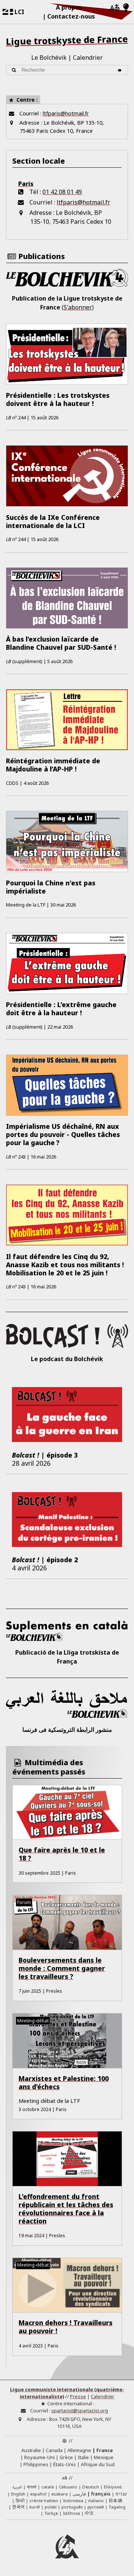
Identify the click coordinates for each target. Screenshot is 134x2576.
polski (51, 2507)
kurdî (35, 2507)
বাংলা (32, 2487)
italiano (96, 2500)
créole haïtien (44, 2500)
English (18, 2494)
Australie (31, 2450)
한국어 (18, 2507)
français (101, 2494)
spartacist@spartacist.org (80, 2411)
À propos (69, 7)
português (72, 2507)
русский (96, 2507)
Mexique (104, 2457)
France (105, 2450)
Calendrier (88, 58)
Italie (83, 2457)
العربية (17, 2487)
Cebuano (68, 2487)
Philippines (36, 2464)
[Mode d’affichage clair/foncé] (126, 8)
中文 (89, 2513)
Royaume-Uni (39, 2457)
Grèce (66, 2457)
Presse (78, 2396)
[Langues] (115, 8)
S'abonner (78, 307)
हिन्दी (20, 2500)
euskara (60, 2494)
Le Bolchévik (49, 58)
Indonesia (73, 2500)
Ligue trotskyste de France (67, 40)
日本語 (115, 2500)
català (48, 2487)
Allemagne (79, 2450)
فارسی (79, 2494)
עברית (121, 2494)
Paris (26, 184)
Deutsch (91, 2487)
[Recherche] (121, 70)
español (38, 2494)
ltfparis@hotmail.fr (66, 113)
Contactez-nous (71, 16)
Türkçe (51, 2513)
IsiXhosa (71, 2513)
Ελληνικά (113, 2487)
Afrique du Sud (98, 2464)
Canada (54, 2450)
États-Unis (65, 2464)
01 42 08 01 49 (62, 192)
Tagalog (117, 2507)
